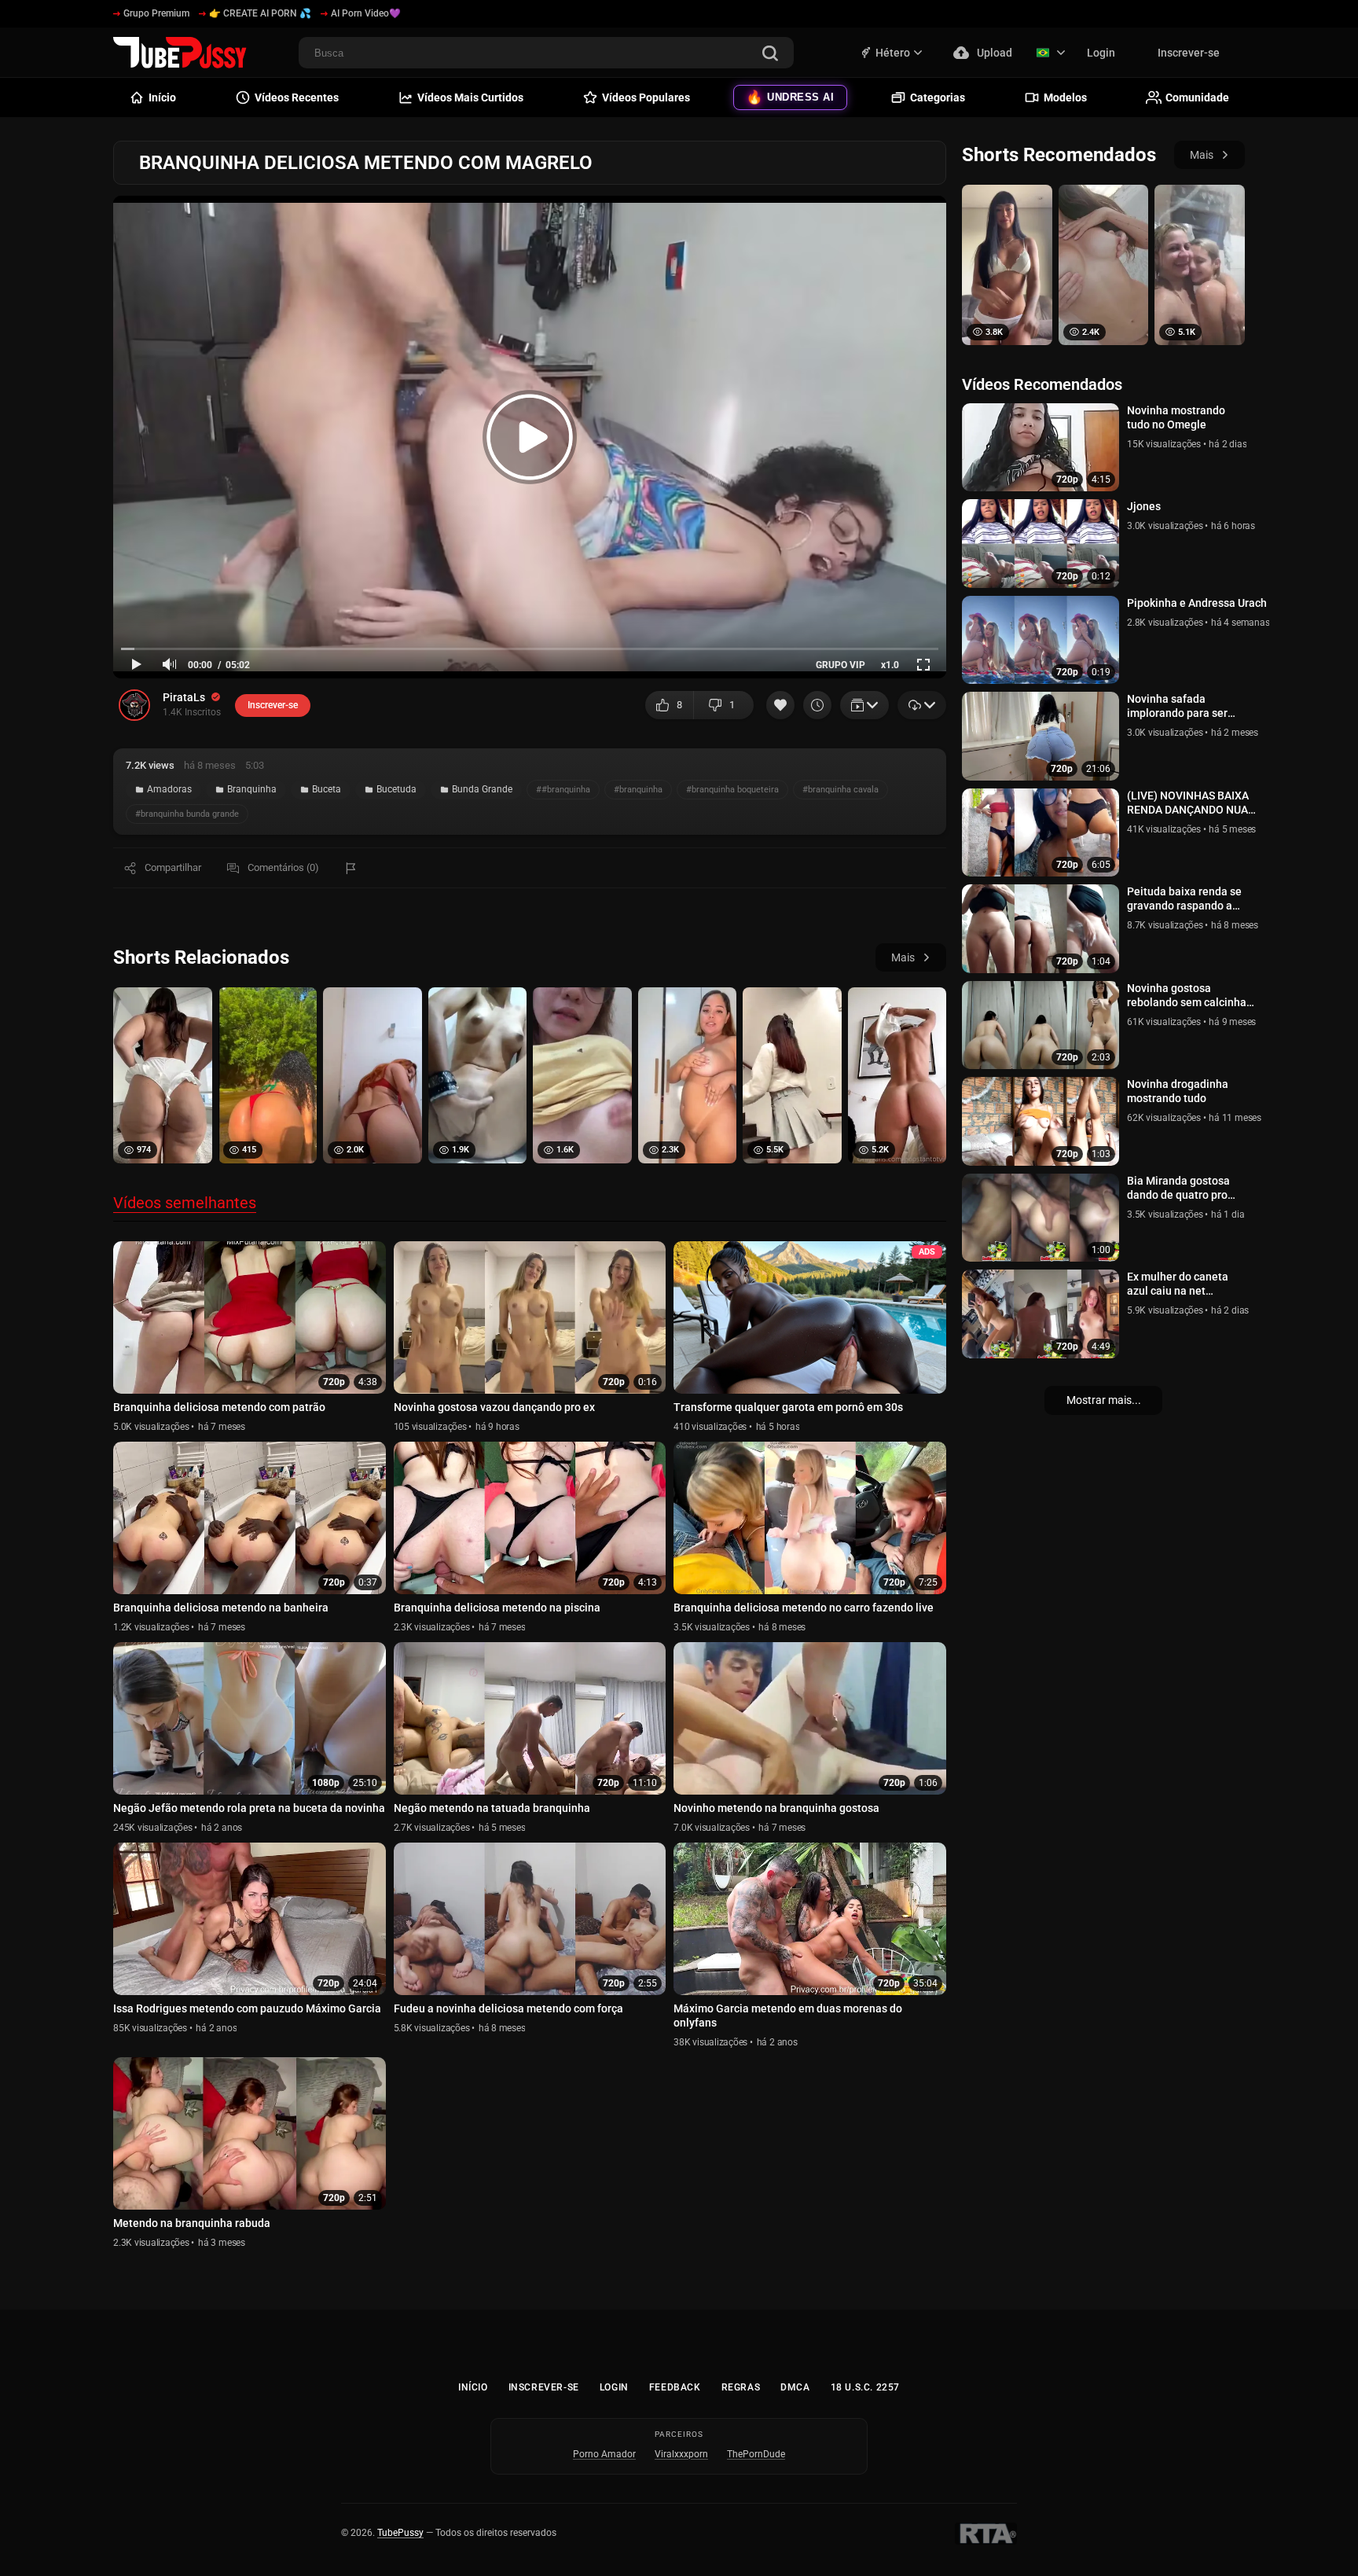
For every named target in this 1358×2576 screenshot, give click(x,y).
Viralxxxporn (681, 2454)
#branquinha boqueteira (732, 790)
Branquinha (252, 789)
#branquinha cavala (840, 790)
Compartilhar (173, 867)
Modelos (1065, 97)
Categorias (938, 97)
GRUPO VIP (840, 665)
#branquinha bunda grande (187, 814)
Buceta (327, 789)
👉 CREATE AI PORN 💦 (260, 13)
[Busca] (770, 55)
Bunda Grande (482, 789)
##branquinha (563, 790)
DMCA (795, 2387)
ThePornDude (756, 2454)
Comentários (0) (283, 867)
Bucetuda (396, 789)
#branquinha (638, 790)
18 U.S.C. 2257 (865, 2387)
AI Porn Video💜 (366, 13)
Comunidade (1197, 97)
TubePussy (400, 2533)
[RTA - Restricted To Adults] (986, 2534)
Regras (741, 2387)
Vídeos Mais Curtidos (470, 97)
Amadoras (169, 789)
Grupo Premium (156, 13)
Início (473, 2387)
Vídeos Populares (646, 97)
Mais (903, 957)
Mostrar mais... (1104, 1400)
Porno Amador (604, 2454)
